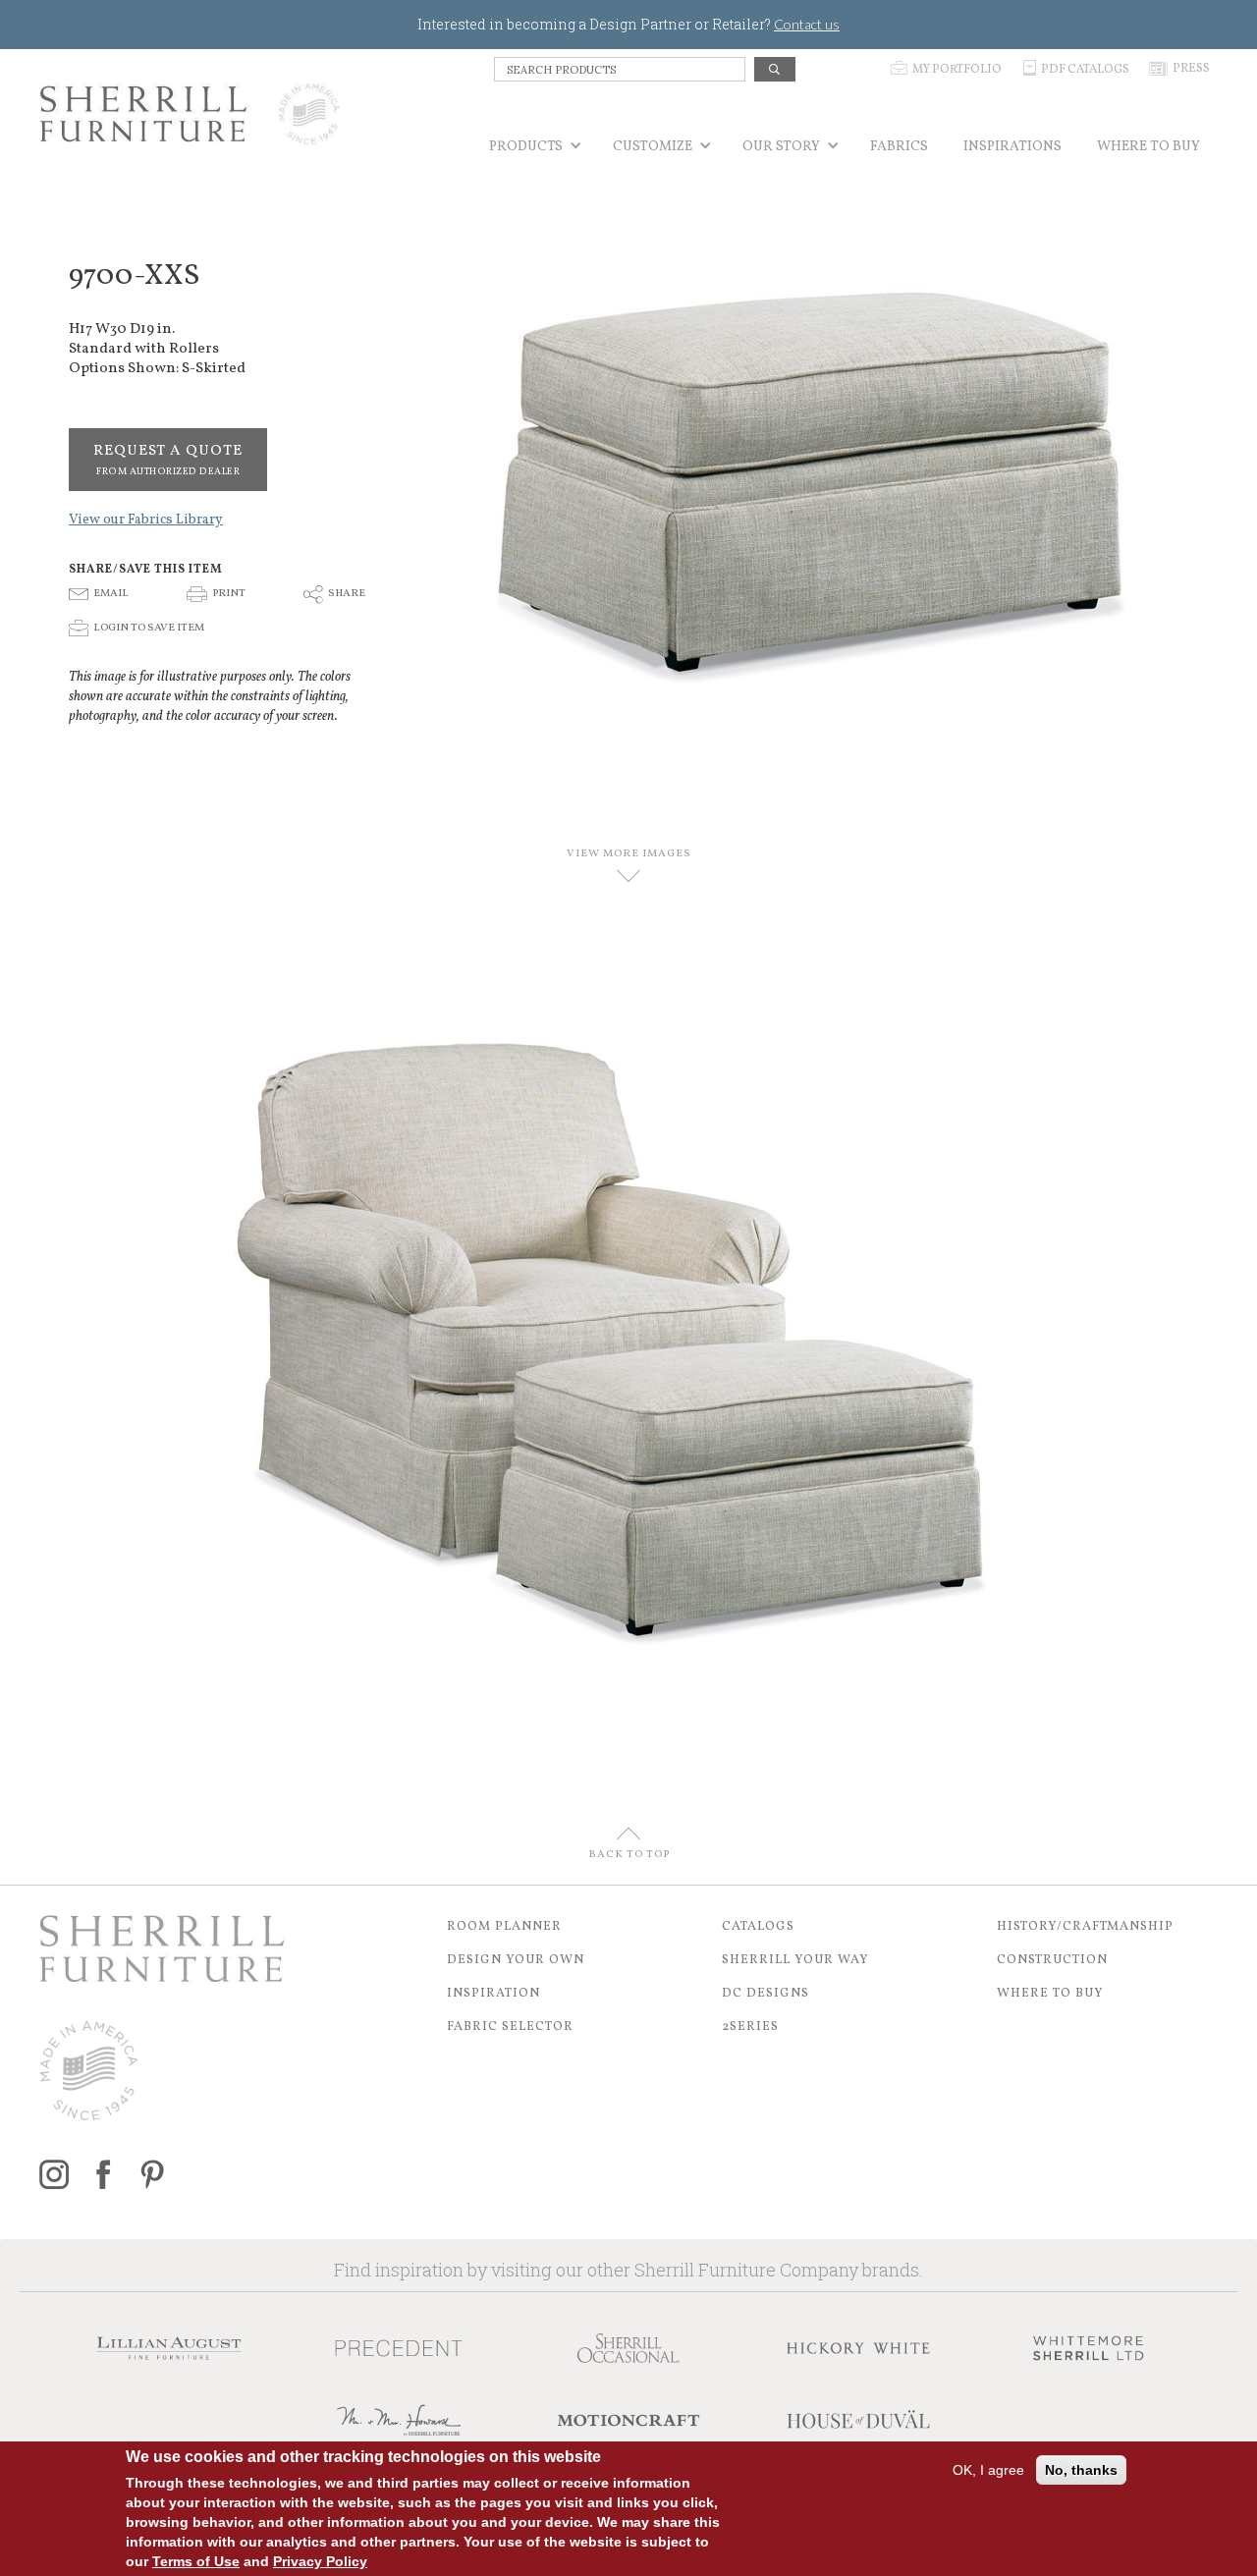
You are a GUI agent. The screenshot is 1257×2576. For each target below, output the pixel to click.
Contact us (807, 24)
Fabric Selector (510, 2027)
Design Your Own (516, 1960)
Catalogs (758, 1927)
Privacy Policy (320, 2561)
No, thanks (1081, 2470)
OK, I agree (988, 2470)
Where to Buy (1050, 1994)
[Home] (190, 114)
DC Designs (765, 1994)
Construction (1052, 1960)
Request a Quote (168, 460)
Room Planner (504, 1927)
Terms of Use (196, 2561)
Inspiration (493, 1994)
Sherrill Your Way (795, 1960)
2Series (750, 2027)
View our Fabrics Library (146, 520)
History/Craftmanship (1085, 1927)
